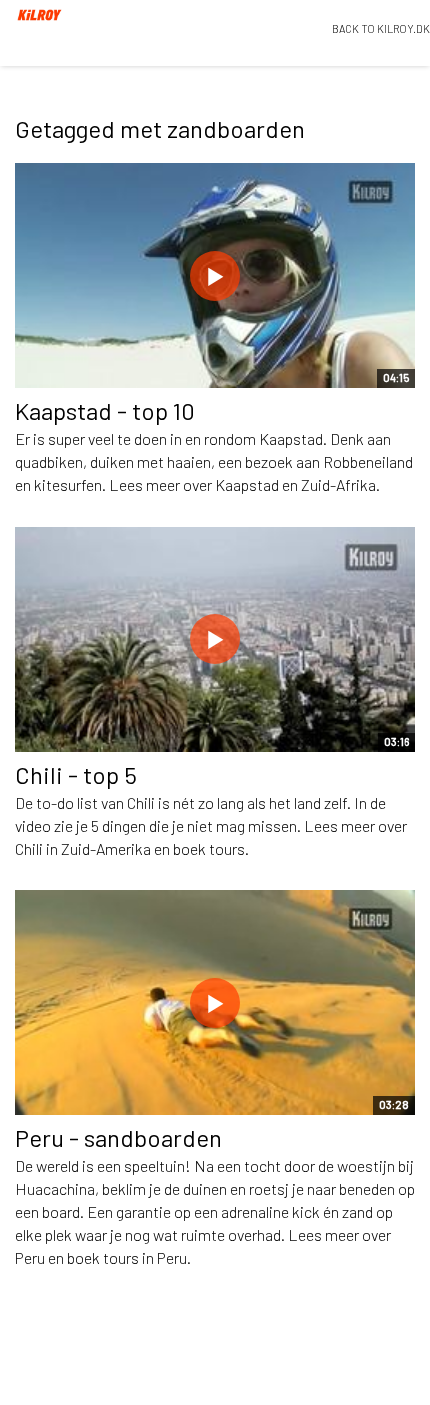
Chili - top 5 (76, 774)
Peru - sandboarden (118, 1137)
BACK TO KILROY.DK (381, 28)
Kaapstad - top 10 (105, 410)
